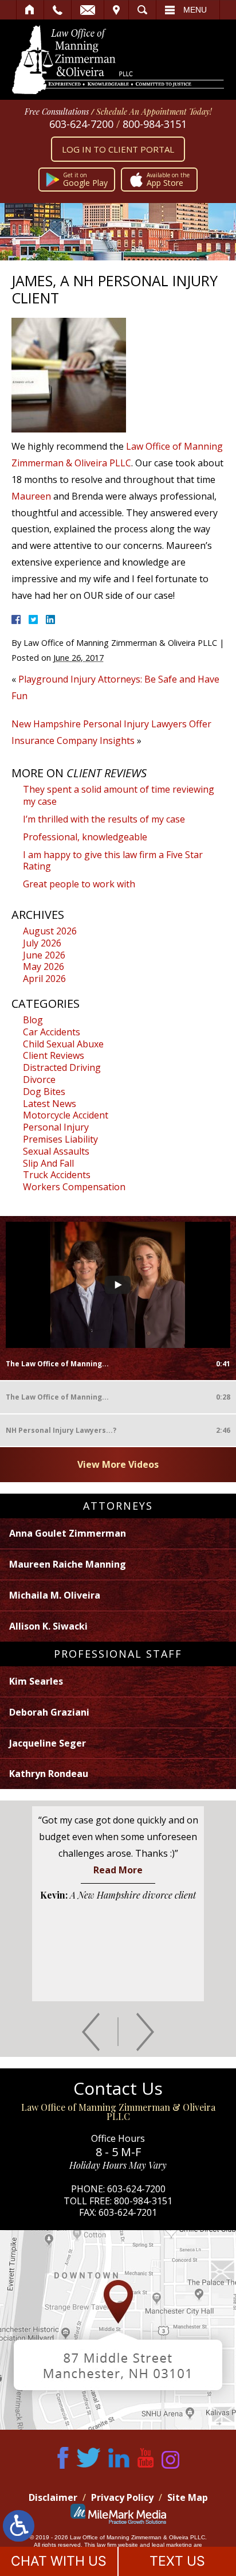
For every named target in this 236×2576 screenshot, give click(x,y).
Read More (118, 1870)
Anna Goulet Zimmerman (68, 1533)
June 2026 (44, 955)
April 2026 (44, 979)
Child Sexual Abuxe (63, 1044)
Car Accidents (52, 1032)
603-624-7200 (81, 124)
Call (58, 10)
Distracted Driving (62, 1067)
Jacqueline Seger (48, 1743)
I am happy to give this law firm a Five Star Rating (113, 861)
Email (88, 10)
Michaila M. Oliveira (55, 1595)
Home (30, 10)
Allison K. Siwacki (48, 1626)
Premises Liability (60, 1139)
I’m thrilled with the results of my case (104, 819)
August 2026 (50, 931)
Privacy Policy (122, 2497)
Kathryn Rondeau (49, 1774)
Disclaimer (53, 2497)
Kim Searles (36, 1681)
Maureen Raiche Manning (68, 1564)
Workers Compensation (74, 1187)
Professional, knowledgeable (85, 837)
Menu (195, 10)
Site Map (188, 2497)
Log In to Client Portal (118, 149)
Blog (33, 1020)
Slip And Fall (48, 1163)
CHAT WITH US (59, 2561)
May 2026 (44, 967)
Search (142, 10)
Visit (116, 10)
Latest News (50, 1104)
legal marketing (172, 2545)
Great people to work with (79, 884)
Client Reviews (54, 1055)
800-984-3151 (155, 124)
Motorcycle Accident (66, 1115)
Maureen (31, 496)
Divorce (39, 1079)
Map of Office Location (118, 2330)
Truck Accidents (57, 1175)
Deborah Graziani (49, 1712)
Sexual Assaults (56, 1151)
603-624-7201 (128, 2212)
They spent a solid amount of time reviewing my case (119, 795)
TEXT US (177, 2561)
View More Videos (118, 1464)
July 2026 (42, 943)
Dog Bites (44, 1092)
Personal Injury (56, 1127)
